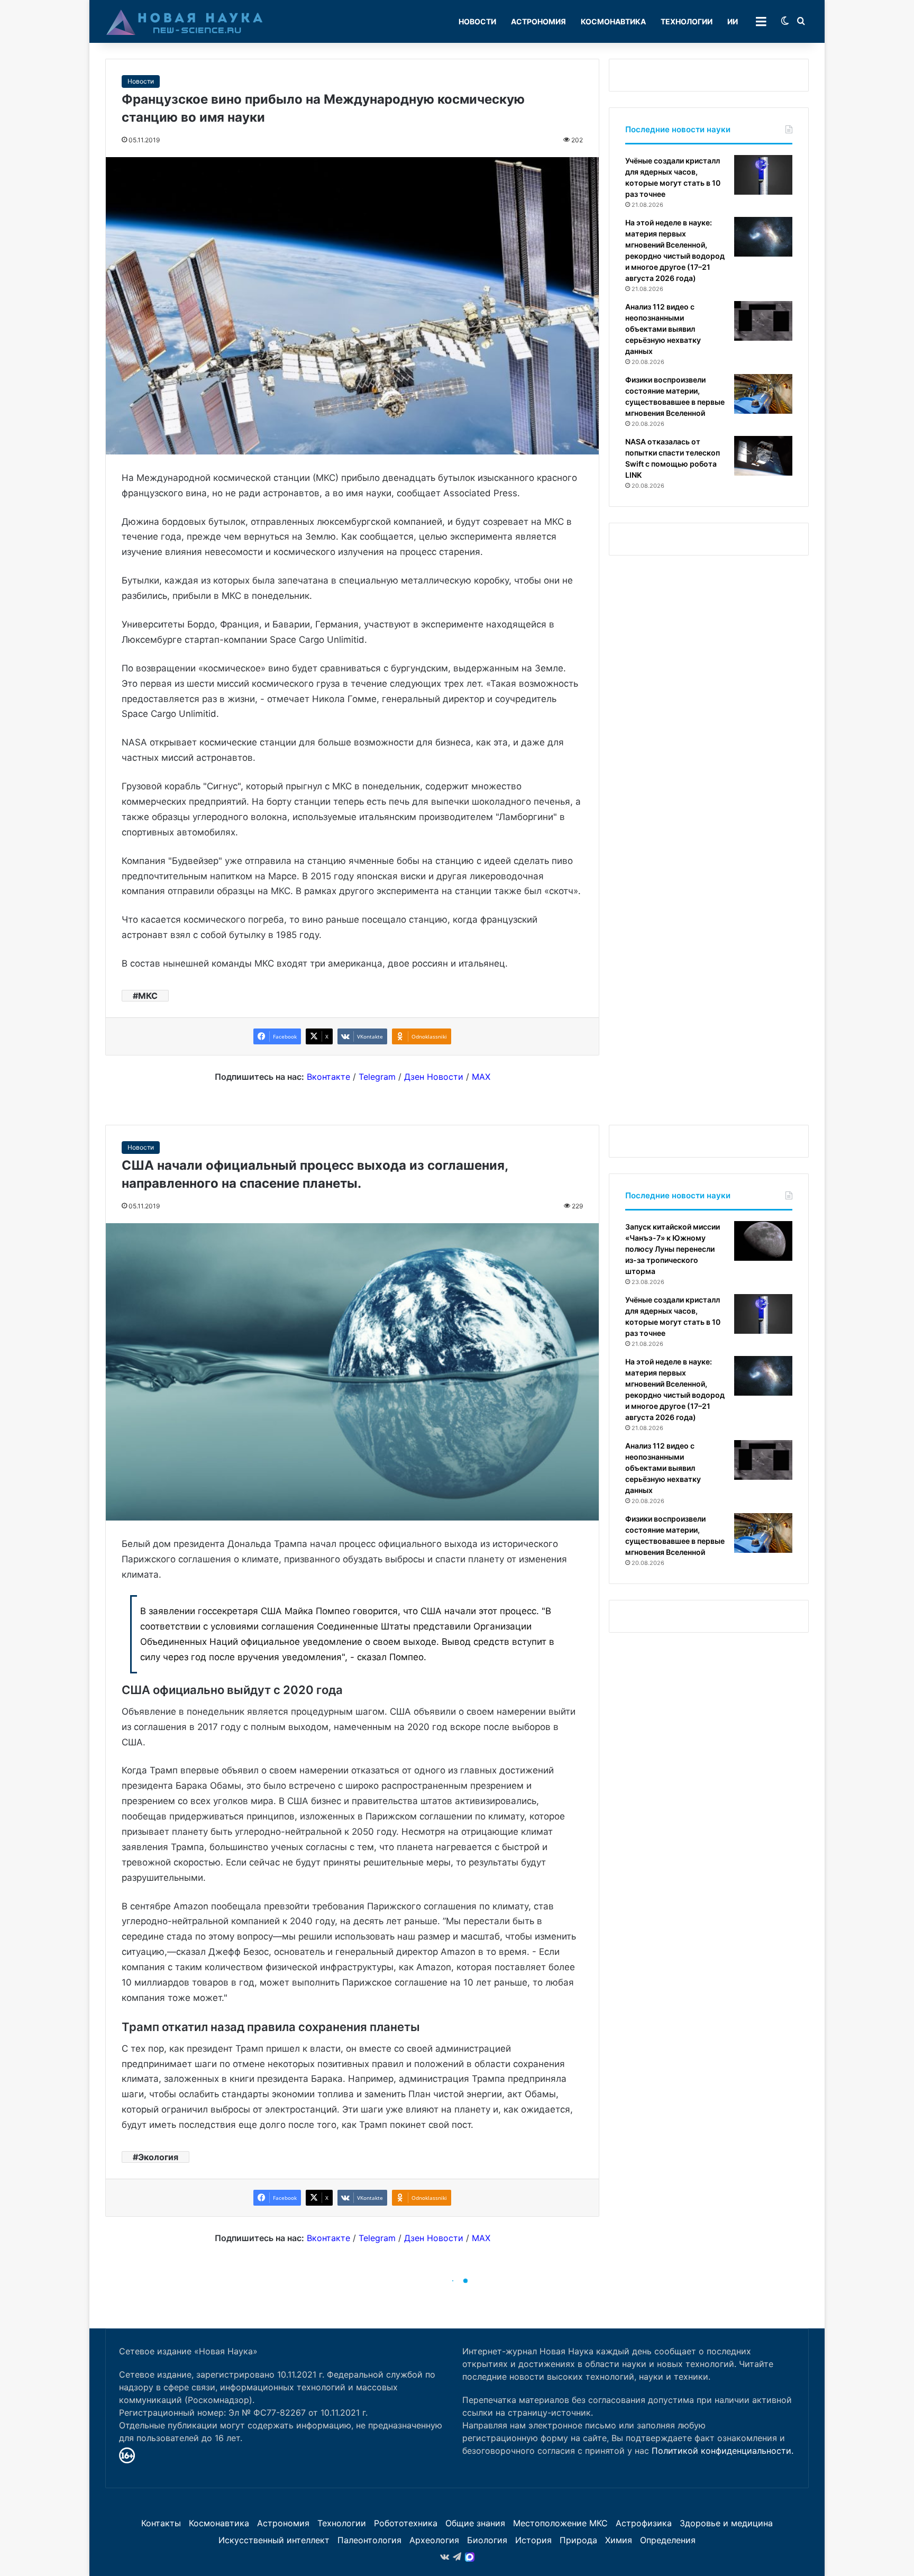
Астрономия (538, 21)
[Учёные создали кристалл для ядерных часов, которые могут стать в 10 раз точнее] (763, 175)
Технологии (687, 21)
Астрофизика (644, 2523)
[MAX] (470, 2557)
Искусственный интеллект (274, 2540)
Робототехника (406, 2523)
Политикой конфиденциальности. (723, 2451)
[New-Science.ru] (185, 22)
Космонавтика (613, 21)
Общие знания (475, 2523)
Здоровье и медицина (726, 2523)
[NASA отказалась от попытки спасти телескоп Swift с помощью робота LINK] (763, 456)
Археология (434, 2540)
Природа (578, 2540)
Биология (487, 2540)
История (533, 2540)
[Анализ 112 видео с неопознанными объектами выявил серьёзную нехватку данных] (763, 321)
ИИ (733, 21)
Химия (619, 2540)
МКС (148, 996)
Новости (477, 21)
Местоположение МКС (560, 2523)
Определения (668, 2540)
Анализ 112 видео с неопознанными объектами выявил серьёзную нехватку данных (663, 329)
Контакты (161, 2523)
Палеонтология (369, 2540)
